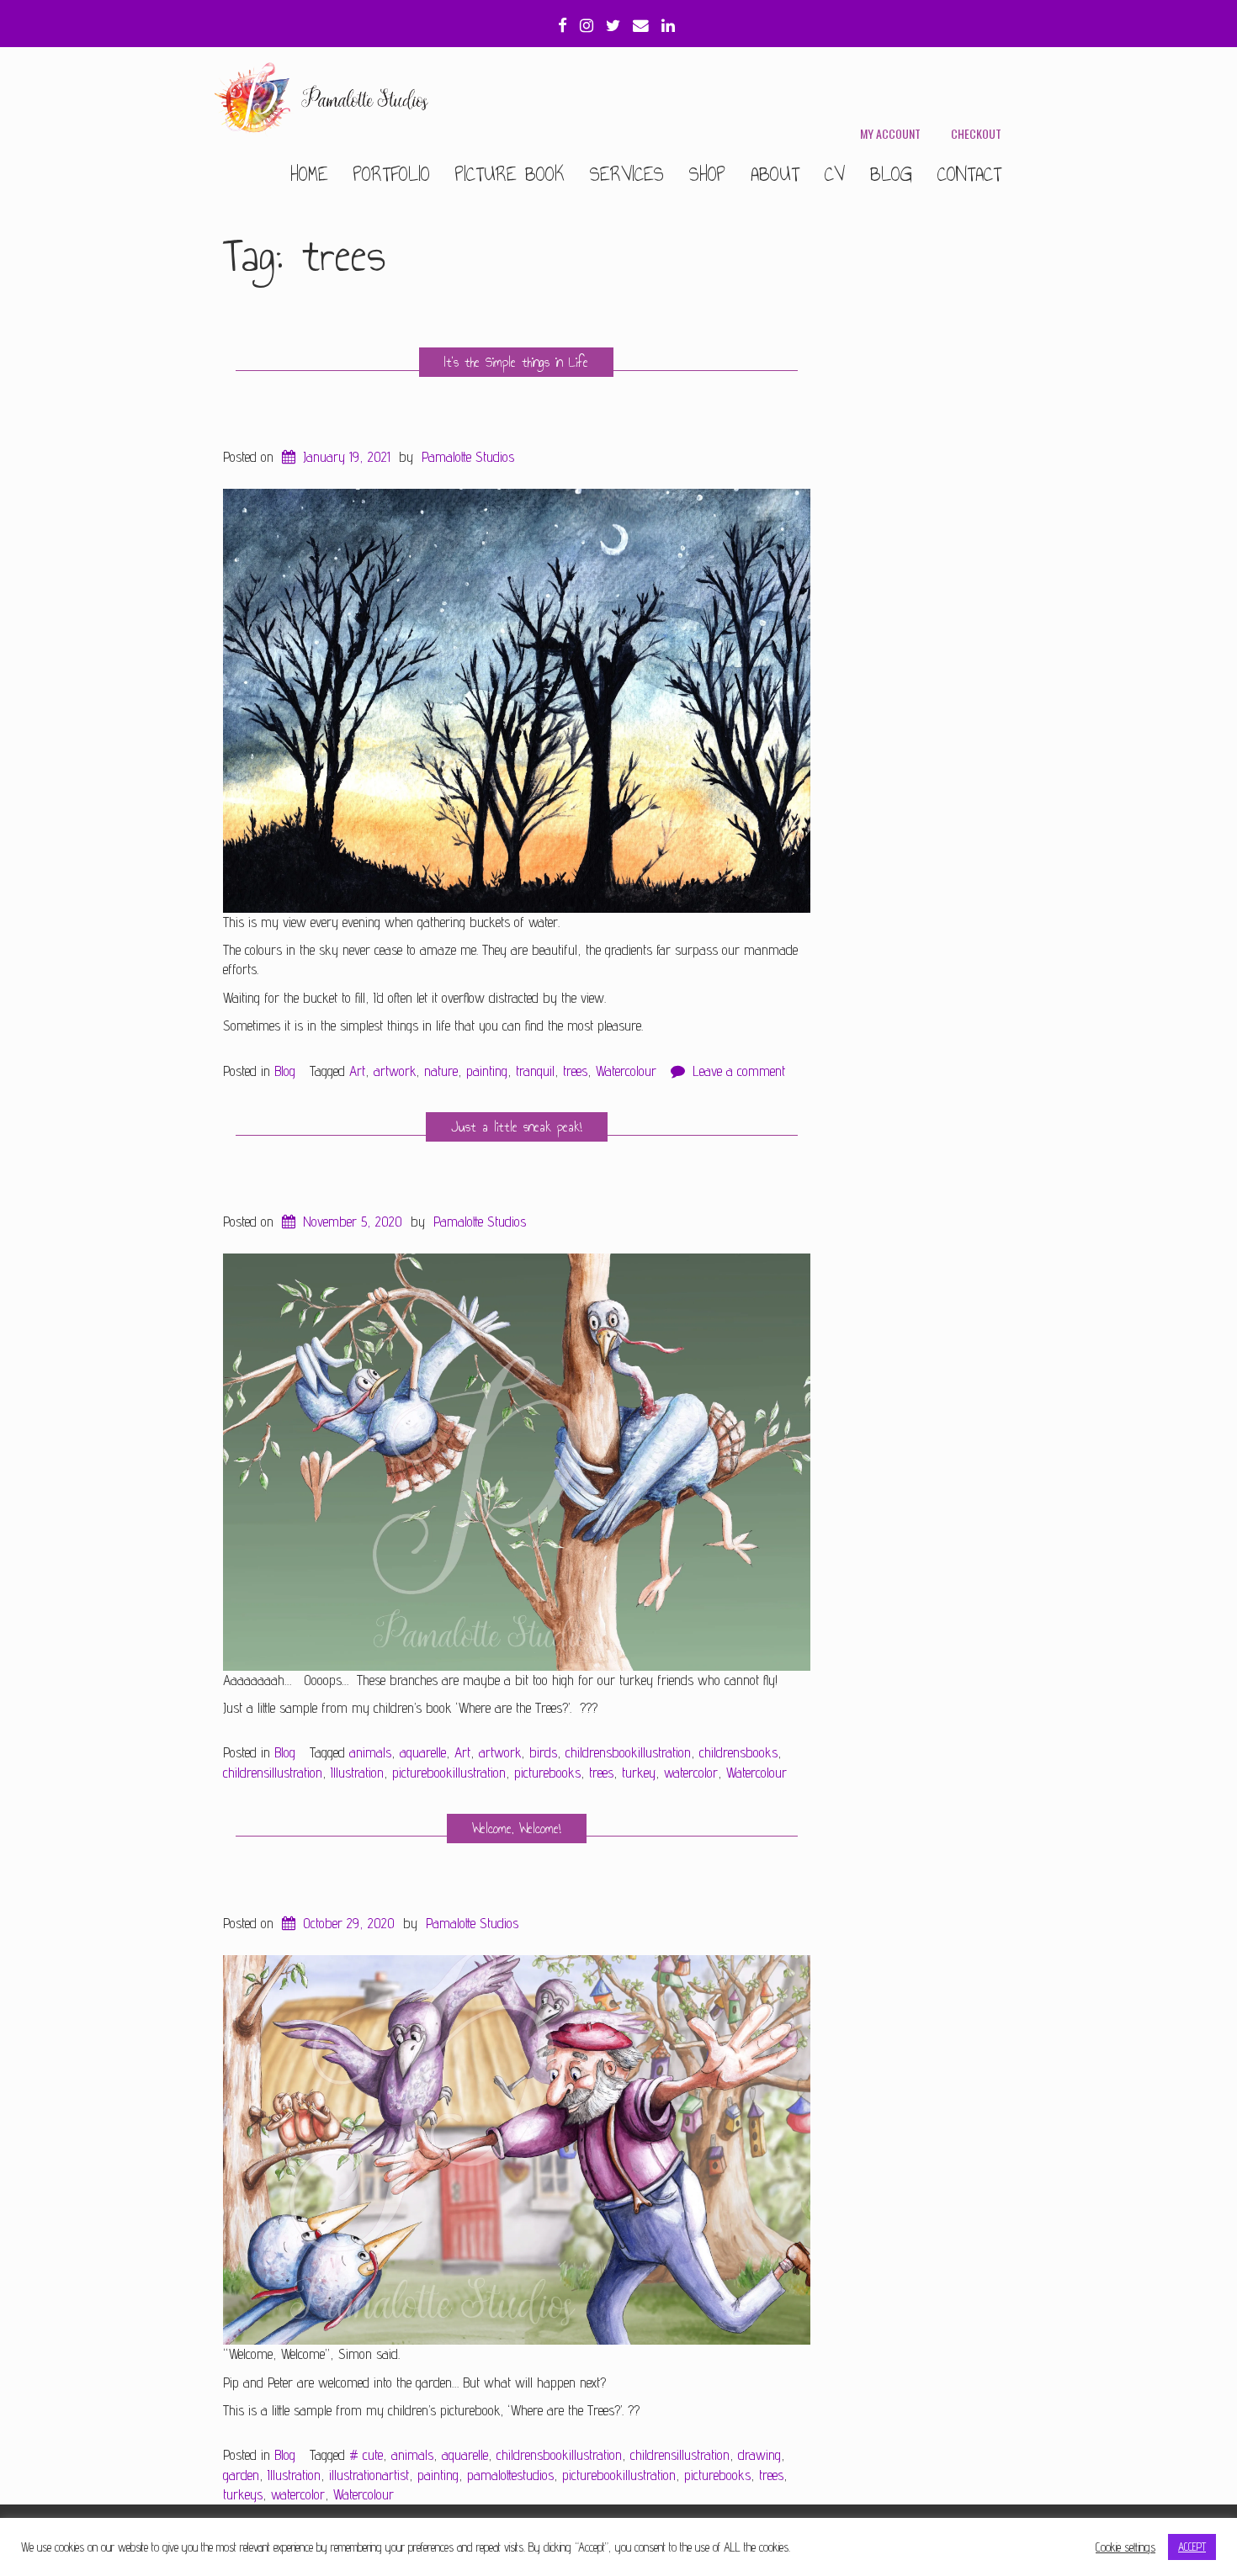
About (775, 174)
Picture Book (510, 174)
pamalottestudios (510, 2475)
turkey (639, 1773)
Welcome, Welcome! (517, 1829)
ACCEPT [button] (1192, 2547)
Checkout (976, 133)
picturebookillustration (449, 1773)
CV (835, 174)
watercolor (691, 1773)
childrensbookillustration (628, 1752)
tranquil (535, 1071)
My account (890, 133)
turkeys (243, 2494)
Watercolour (626, 1071)
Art (357, 1071)
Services (627, 174)
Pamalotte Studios (468, 457)
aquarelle (423, 1752)
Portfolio (392, 174)
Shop (707, 174)
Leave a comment (739, 1071)
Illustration (357, 1773)
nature (441, 1071)
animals (370, 1752)
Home (309, 174)
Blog (891, 174)
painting (487, 1071)
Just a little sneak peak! (517, 1127)
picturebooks (547, 1773)
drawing (759, 2455)
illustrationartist (369, 2475)
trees (575, 1071)
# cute (366, 2455)
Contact (969, 174)
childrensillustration (273, 1773)
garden (241, 2475)
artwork (395, 1071)
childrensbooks (738, 1752)
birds (543, 1752)
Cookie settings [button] (1126, 2547)
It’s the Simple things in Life (516, 362)
